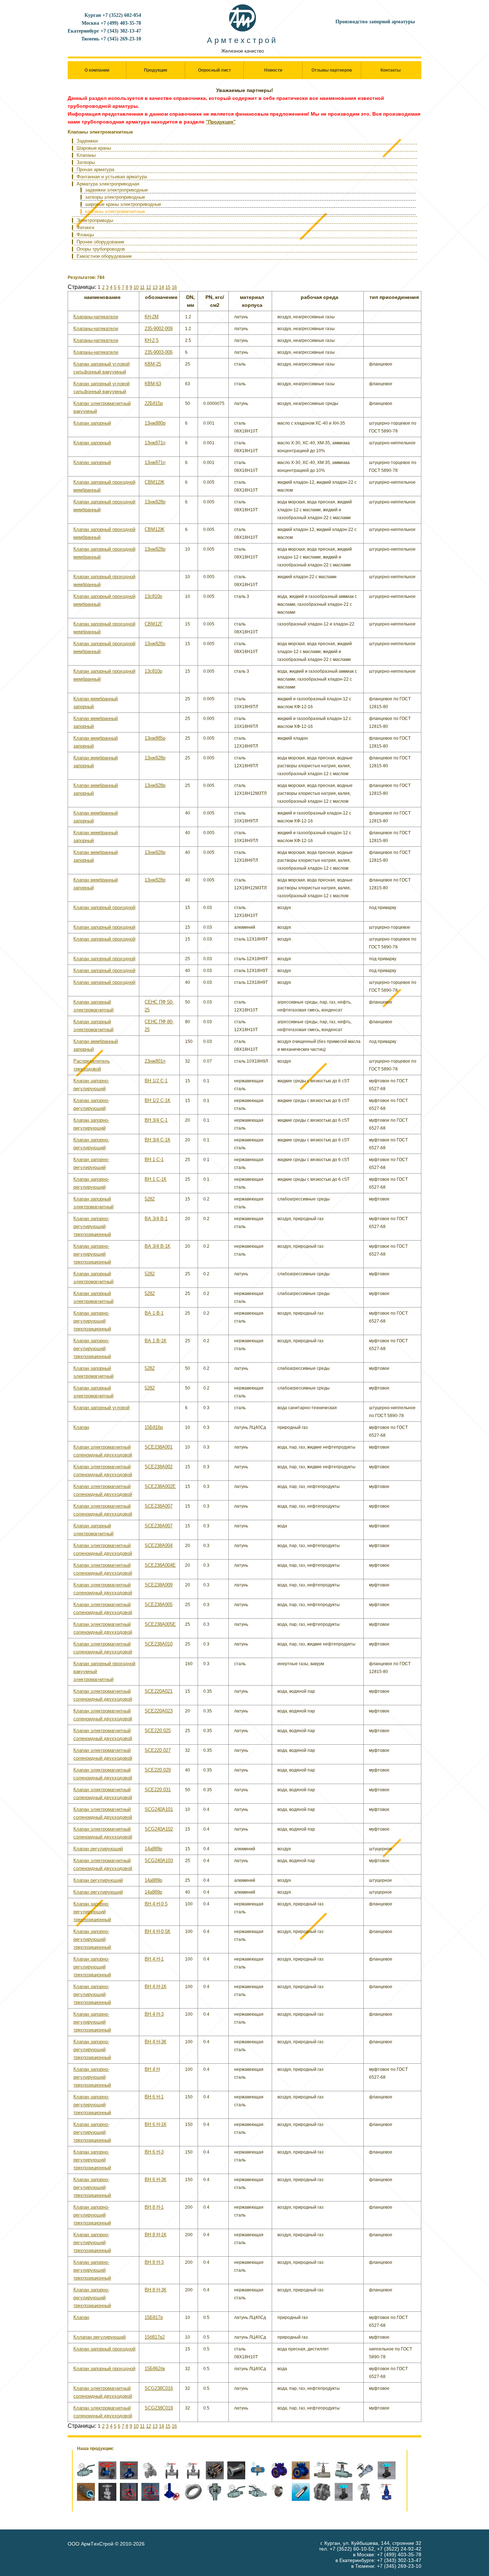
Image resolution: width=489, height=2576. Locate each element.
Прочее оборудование (100, 242)
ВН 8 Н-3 (154, 2262)
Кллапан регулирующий (100, 2337)
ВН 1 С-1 (154, 1159)
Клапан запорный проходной (104, 907)
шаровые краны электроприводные (123, 204)
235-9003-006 (159, 352)
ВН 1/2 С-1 (156, 1081)
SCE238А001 (159, 1447)
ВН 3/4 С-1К (158, 1140)
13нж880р (155, 423)
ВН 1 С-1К (156, 1179)
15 (168, 287)
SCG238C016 (159, 2388)
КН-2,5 (152, 340)
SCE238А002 (159, 1467)
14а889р (153, 1849)
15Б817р (154, 2317)
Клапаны (86, 155)
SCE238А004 (159, 1545)
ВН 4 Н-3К (156, 2042)
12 (149, 287)
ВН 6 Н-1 (154, 2097)
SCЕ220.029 (158, 1770)
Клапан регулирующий (98, 1849)
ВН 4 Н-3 (154, 2014)
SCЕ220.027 (158, 1750)
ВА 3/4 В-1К (158, 1246)
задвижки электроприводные (117, 190)
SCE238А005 (159, 1604)
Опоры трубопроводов (101, 249)
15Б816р (154, 1427)
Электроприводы (95, 220)
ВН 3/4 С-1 (156, 1120)
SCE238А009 (159, 1585)
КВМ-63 (153, 384)
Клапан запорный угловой (101, 1408)
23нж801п (155, 1061)
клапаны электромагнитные (115, 211)
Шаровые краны (94, 148)
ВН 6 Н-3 (154, 2152)
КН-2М (152, 317)
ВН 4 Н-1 (154, 1959)
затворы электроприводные (115, 197)
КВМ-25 (153, 364)
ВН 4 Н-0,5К (158, 1931)
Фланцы (85, 235)
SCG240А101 (159, 1809)
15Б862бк (155, 2369)
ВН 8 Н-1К (156, 2235)
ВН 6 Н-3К (156, 2179)
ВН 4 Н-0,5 (156, 1904)
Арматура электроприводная (108, 184)
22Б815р (154, 403)
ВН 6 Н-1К (156, 2124)
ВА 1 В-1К (156, 1341)
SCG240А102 (159, 1829)
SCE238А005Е (160, 1624)
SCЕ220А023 (159, 1711)
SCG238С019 (159, 2408)
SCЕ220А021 (159, 1691)
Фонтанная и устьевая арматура (112, 177)
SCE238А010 (159, 1644)
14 (161, 287)
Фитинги (85, 228)
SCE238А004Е (160, 1565)
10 (136, 287)
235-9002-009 (159, 328)
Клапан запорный (92, 423)
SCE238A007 (159, 1526)
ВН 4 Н (152, 2069)
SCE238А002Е (160, 1486)
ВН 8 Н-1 (154, 2207)
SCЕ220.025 (158, 1731)
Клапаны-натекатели (96, 317)
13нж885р (155, 738)
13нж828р (155, 502)
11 (142, 287)
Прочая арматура (95, 170)
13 (155, 287)
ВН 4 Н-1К (156, 1987)
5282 (150, 1199)
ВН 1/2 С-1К (158, 1100)
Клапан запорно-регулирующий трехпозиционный (92, 1226)
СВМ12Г (154, 624)
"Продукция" (221, 122)
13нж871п (155, 443)
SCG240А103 (159, 1860)
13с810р (153, 596)
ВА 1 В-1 (154, 1313)
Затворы (86, 162)
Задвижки (87, 141)
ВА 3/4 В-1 (156, 1219)
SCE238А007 (159, 1506)
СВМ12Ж (154, 482)
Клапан (81, 1427)
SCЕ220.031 (158, 1790)
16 (174, 287)
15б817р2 (155, 2337)
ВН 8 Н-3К (156, 2290)
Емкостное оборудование (104, 256)
